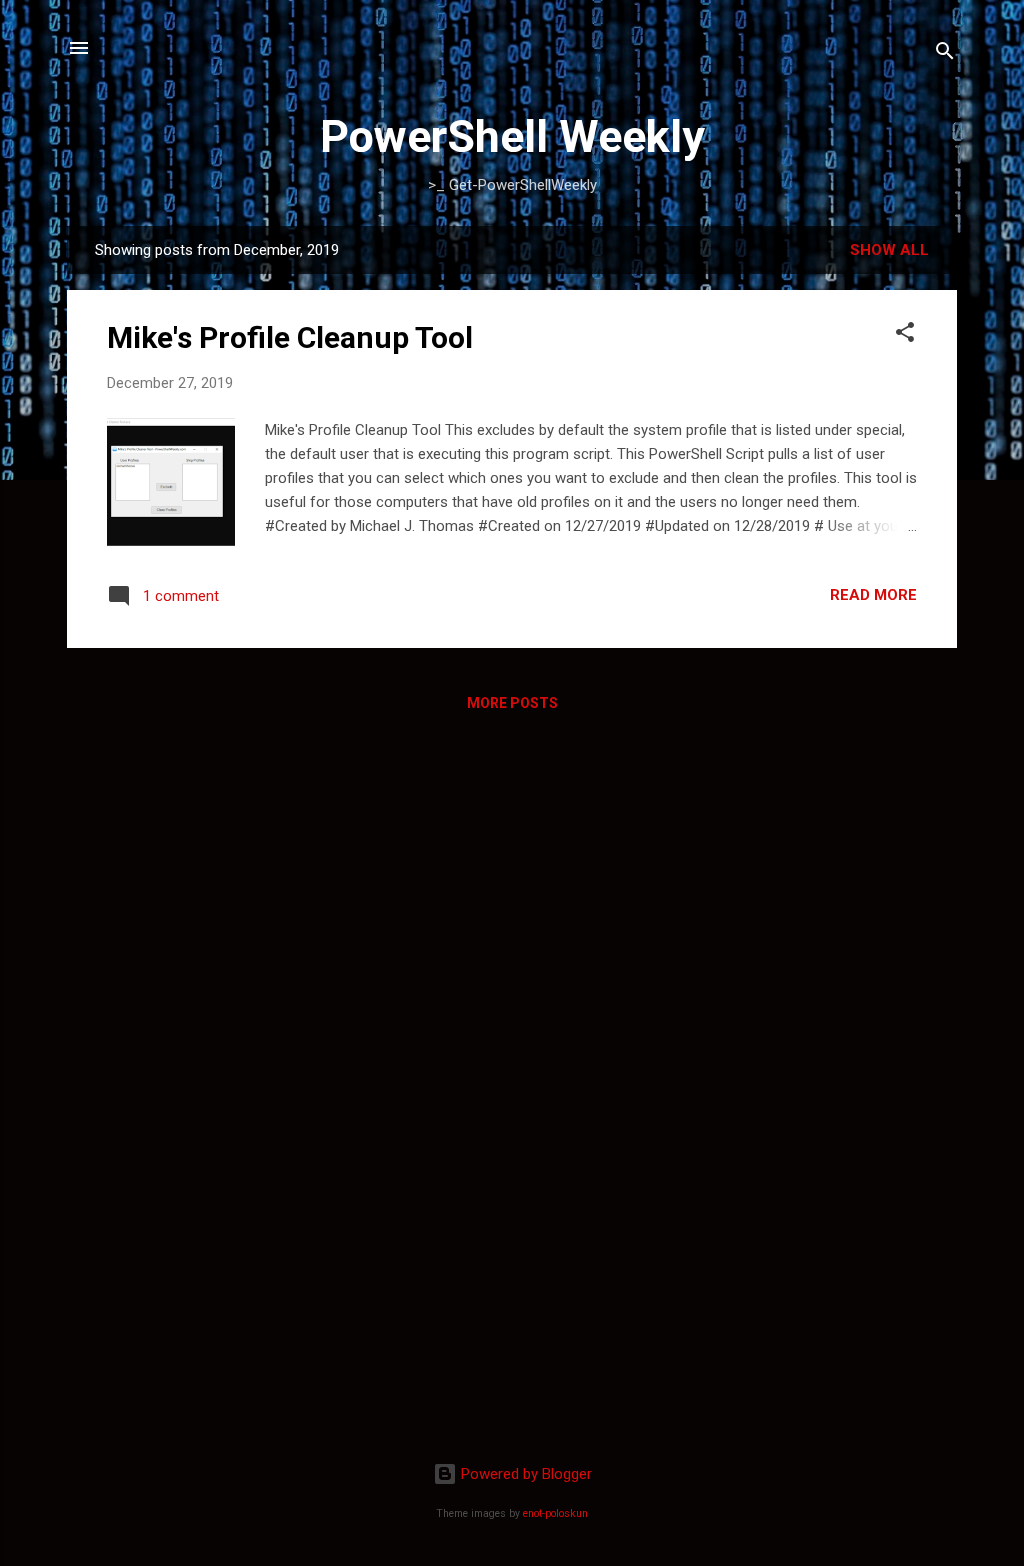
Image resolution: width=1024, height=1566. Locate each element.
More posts (512, 703)
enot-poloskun (555, 1513)
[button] (905, 335)
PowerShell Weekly (512, 136)
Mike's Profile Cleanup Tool (290, 337)
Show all (889, 250)
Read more (873, 595)
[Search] (945, 54)
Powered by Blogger (524, 1474)
